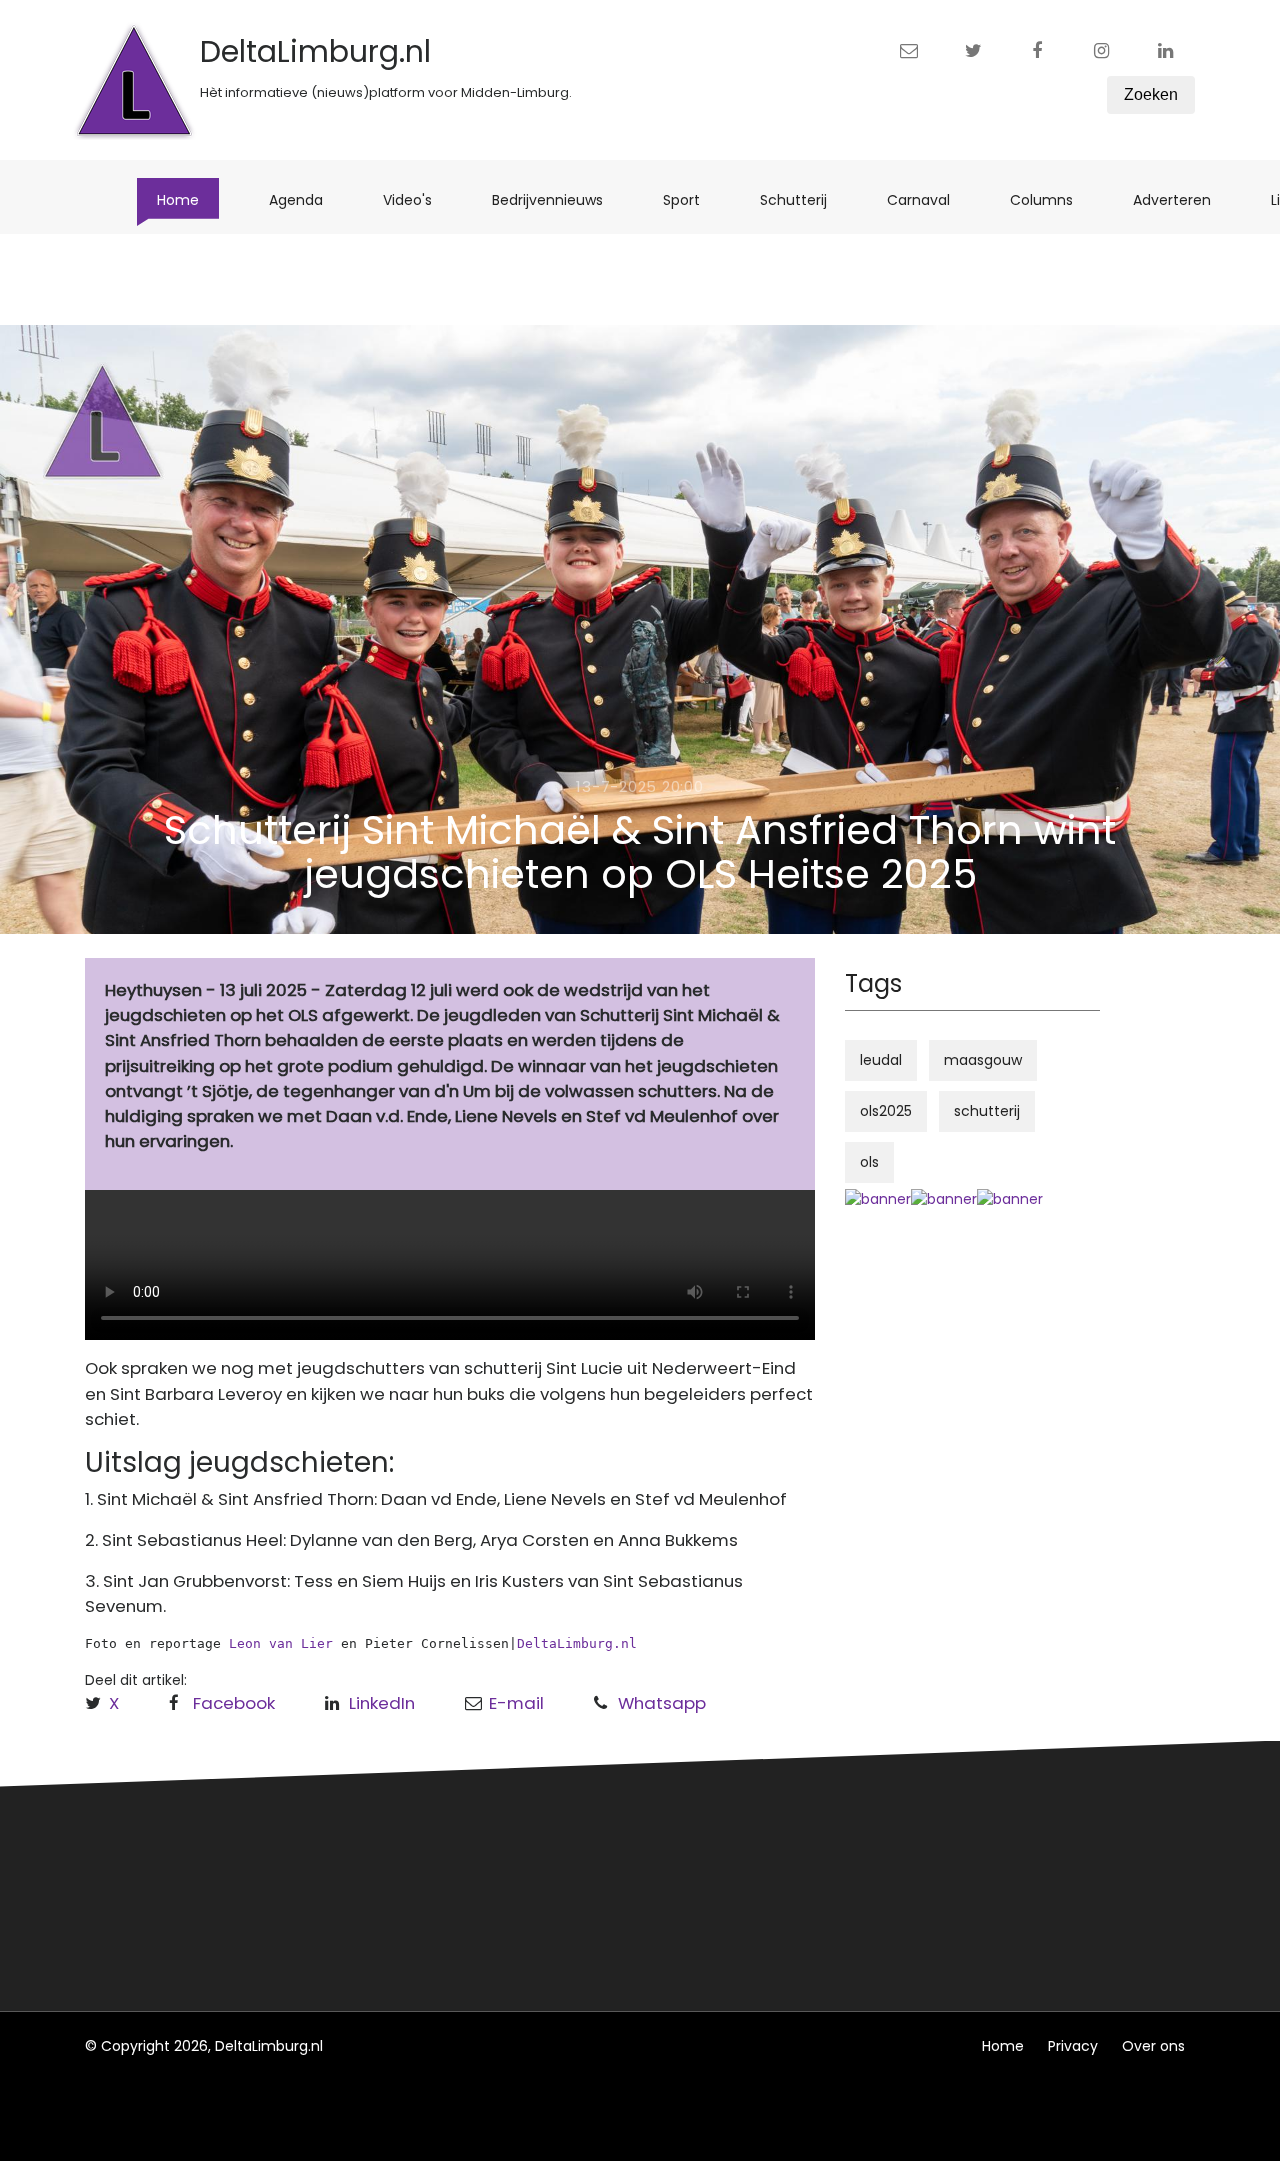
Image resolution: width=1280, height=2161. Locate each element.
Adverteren (1182, 199)
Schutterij (803, 199)
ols (869, 1162)
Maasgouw (418, 1922)
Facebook (234, 1703)
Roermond (417, 1885)
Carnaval (928, 199)
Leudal (403, 1848)
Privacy (1073, 2046)
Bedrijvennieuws (557, 199)
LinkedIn (382, 1703)
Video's (417, 199)
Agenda (306, 199)
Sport (691, 199)
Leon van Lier (281, 1643)
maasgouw (983, 1060)
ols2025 (886, 1111)
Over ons (1153, 2046)
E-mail (516, 1703)
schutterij (987, 1111)
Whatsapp (662, 1703)
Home (188, 199)
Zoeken (1151, 94)
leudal (881, 1060)
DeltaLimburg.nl (577, 1643)
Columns (1051, 199)
